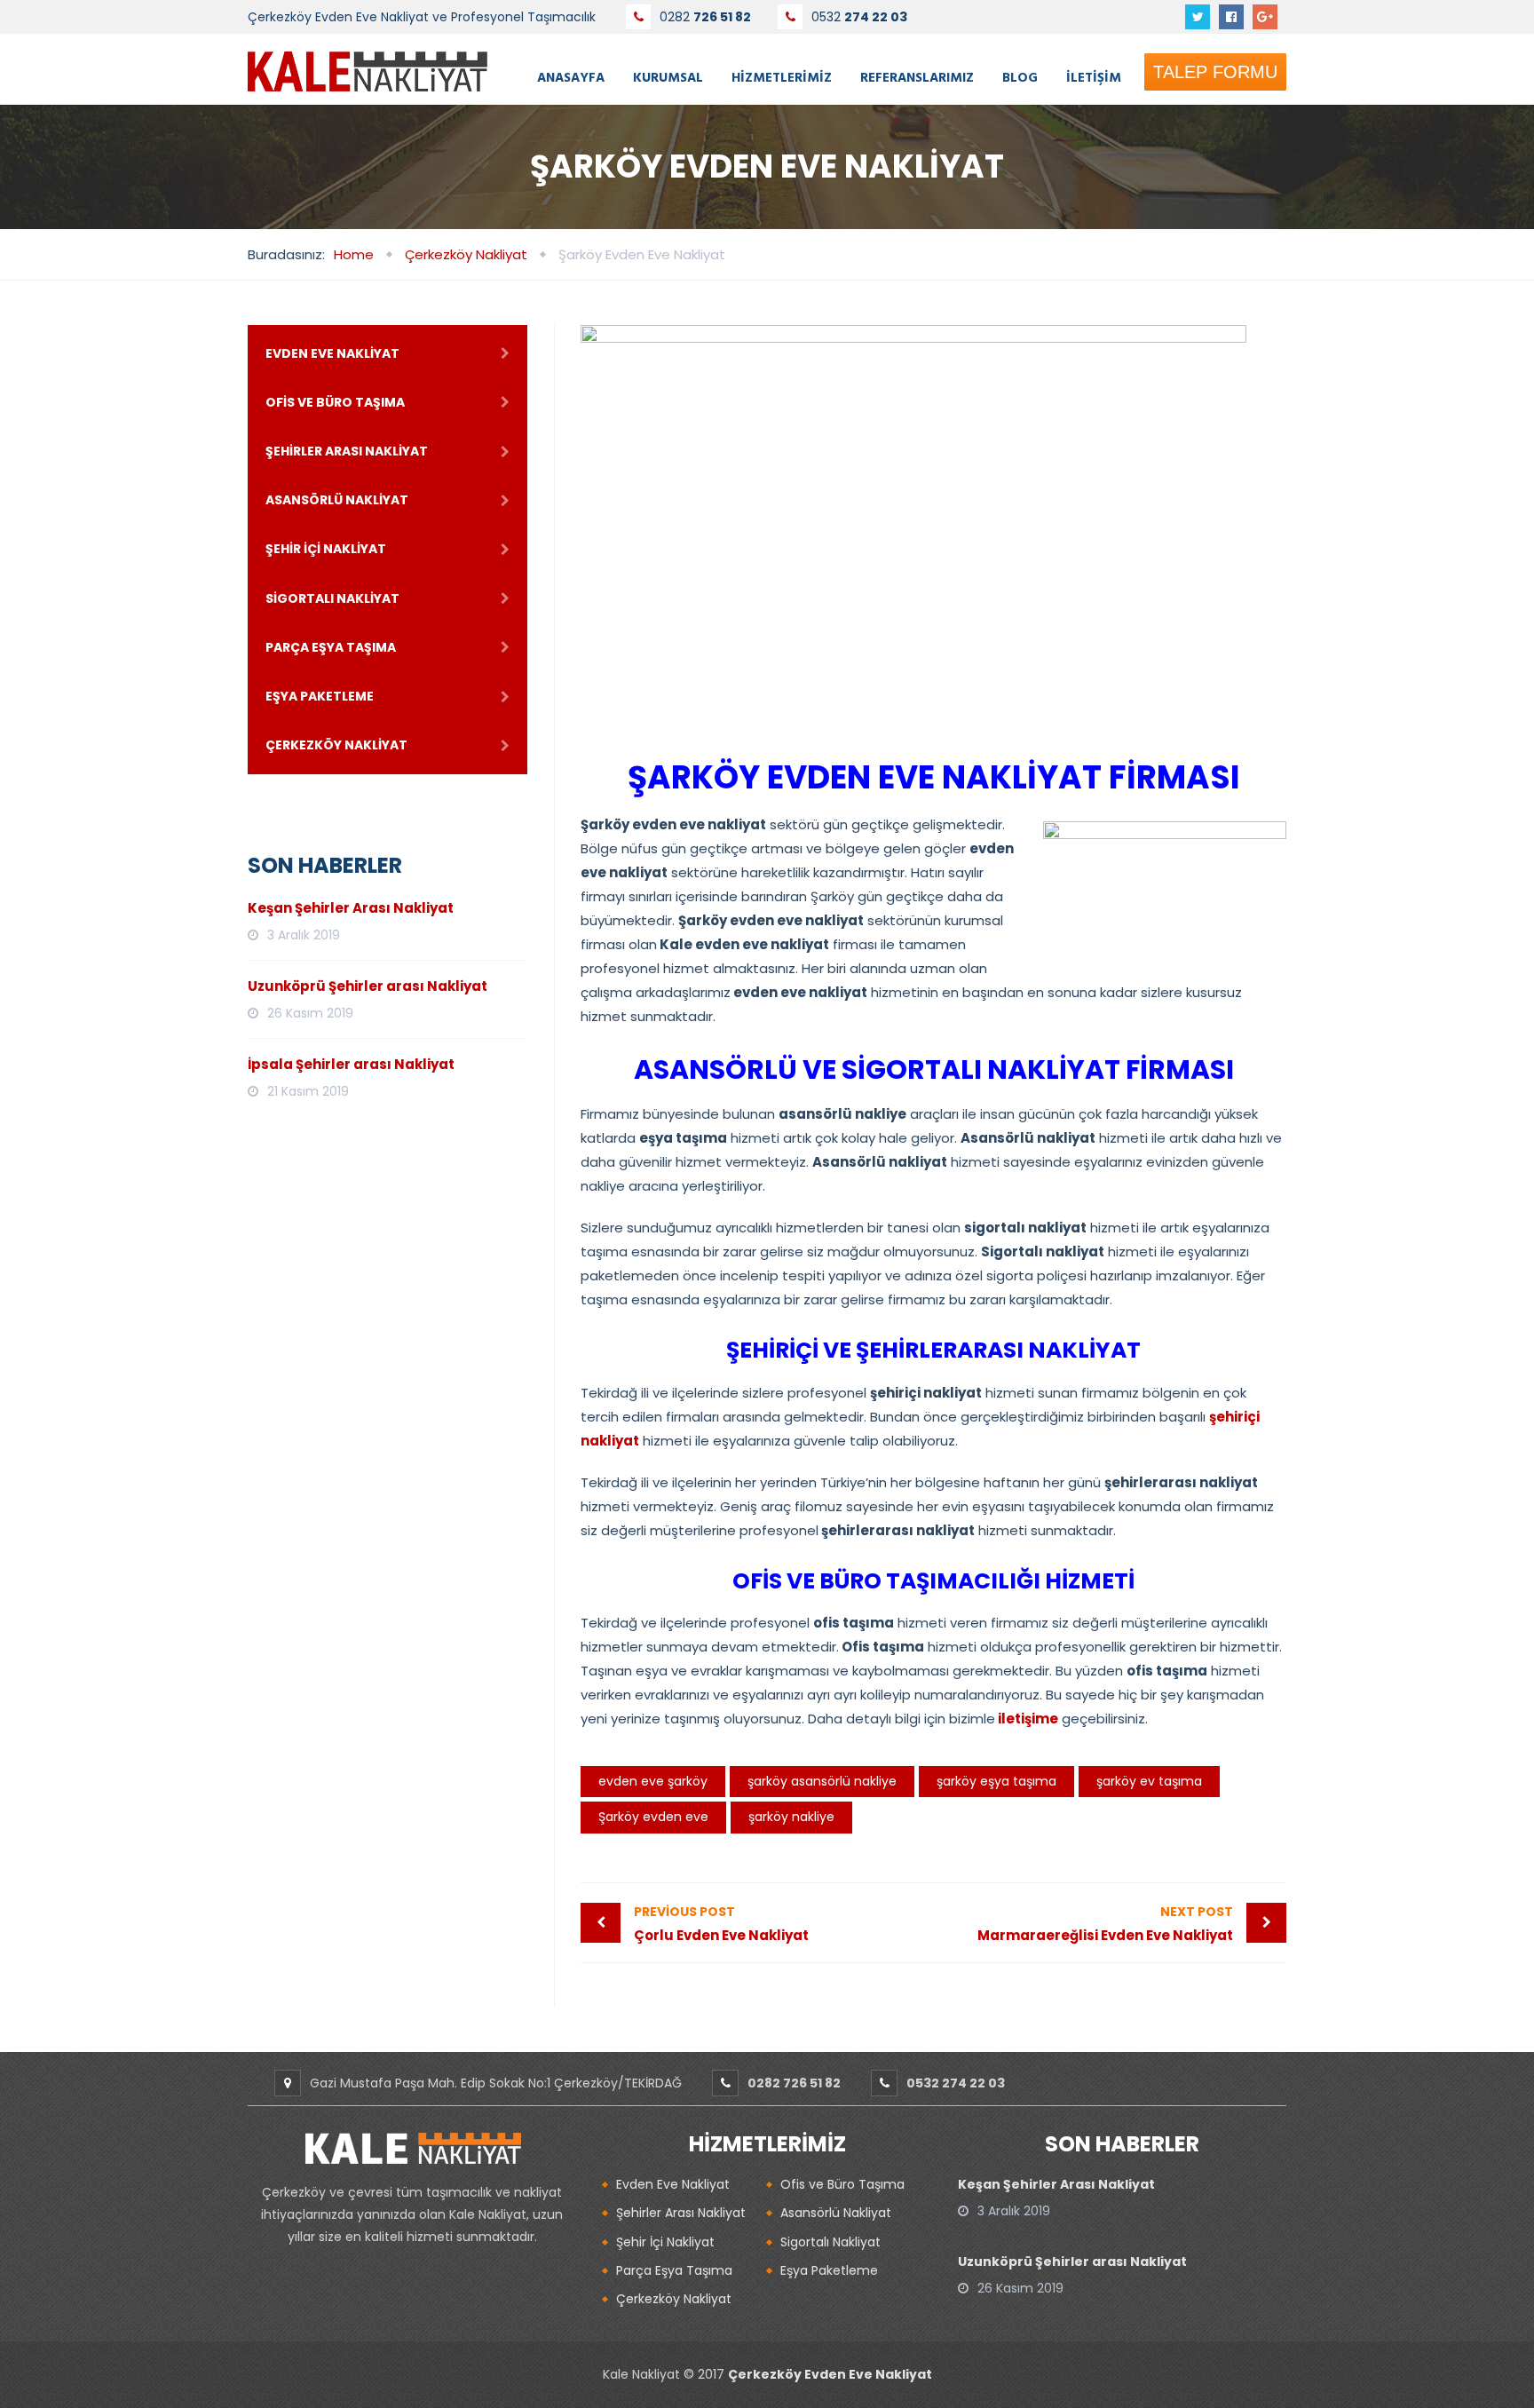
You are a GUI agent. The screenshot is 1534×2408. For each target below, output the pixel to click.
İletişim (1094, 77)
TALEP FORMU (1215, 72)
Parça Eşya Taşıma (331, 647)
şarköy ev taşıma (1149, 1781)
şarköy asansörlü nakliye (822, 1781)
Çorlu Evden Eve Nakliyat (721, 1924)
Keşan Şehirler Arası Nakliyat (351, 908)
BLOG (1020, 77)
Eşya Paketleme (320, 696)
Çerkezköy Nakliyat (336, 745)
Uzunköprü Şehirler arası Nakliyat (368, 986)
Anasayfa (571, 77)
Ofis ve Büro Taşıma (335, 402)
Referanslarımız (917, 77)
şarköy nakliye (791, 1817)
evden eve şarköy (653, 1781)
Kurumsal (668, 77)
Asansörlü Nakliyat (337, 500)
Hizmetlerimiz (782, 77)
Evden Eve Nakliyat (332, 353)
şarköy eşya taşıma (996, 1781)
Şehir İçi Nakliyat (326, 549)
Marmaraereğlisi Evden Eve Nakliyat (1105, 1924)
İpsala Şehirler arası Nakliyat (351, 1064)
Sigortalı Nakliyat (332, 598)
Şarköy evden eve (653, 1817)
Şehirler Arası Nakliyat (347, 451)
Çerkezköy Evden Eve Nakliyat (830, 2374)
